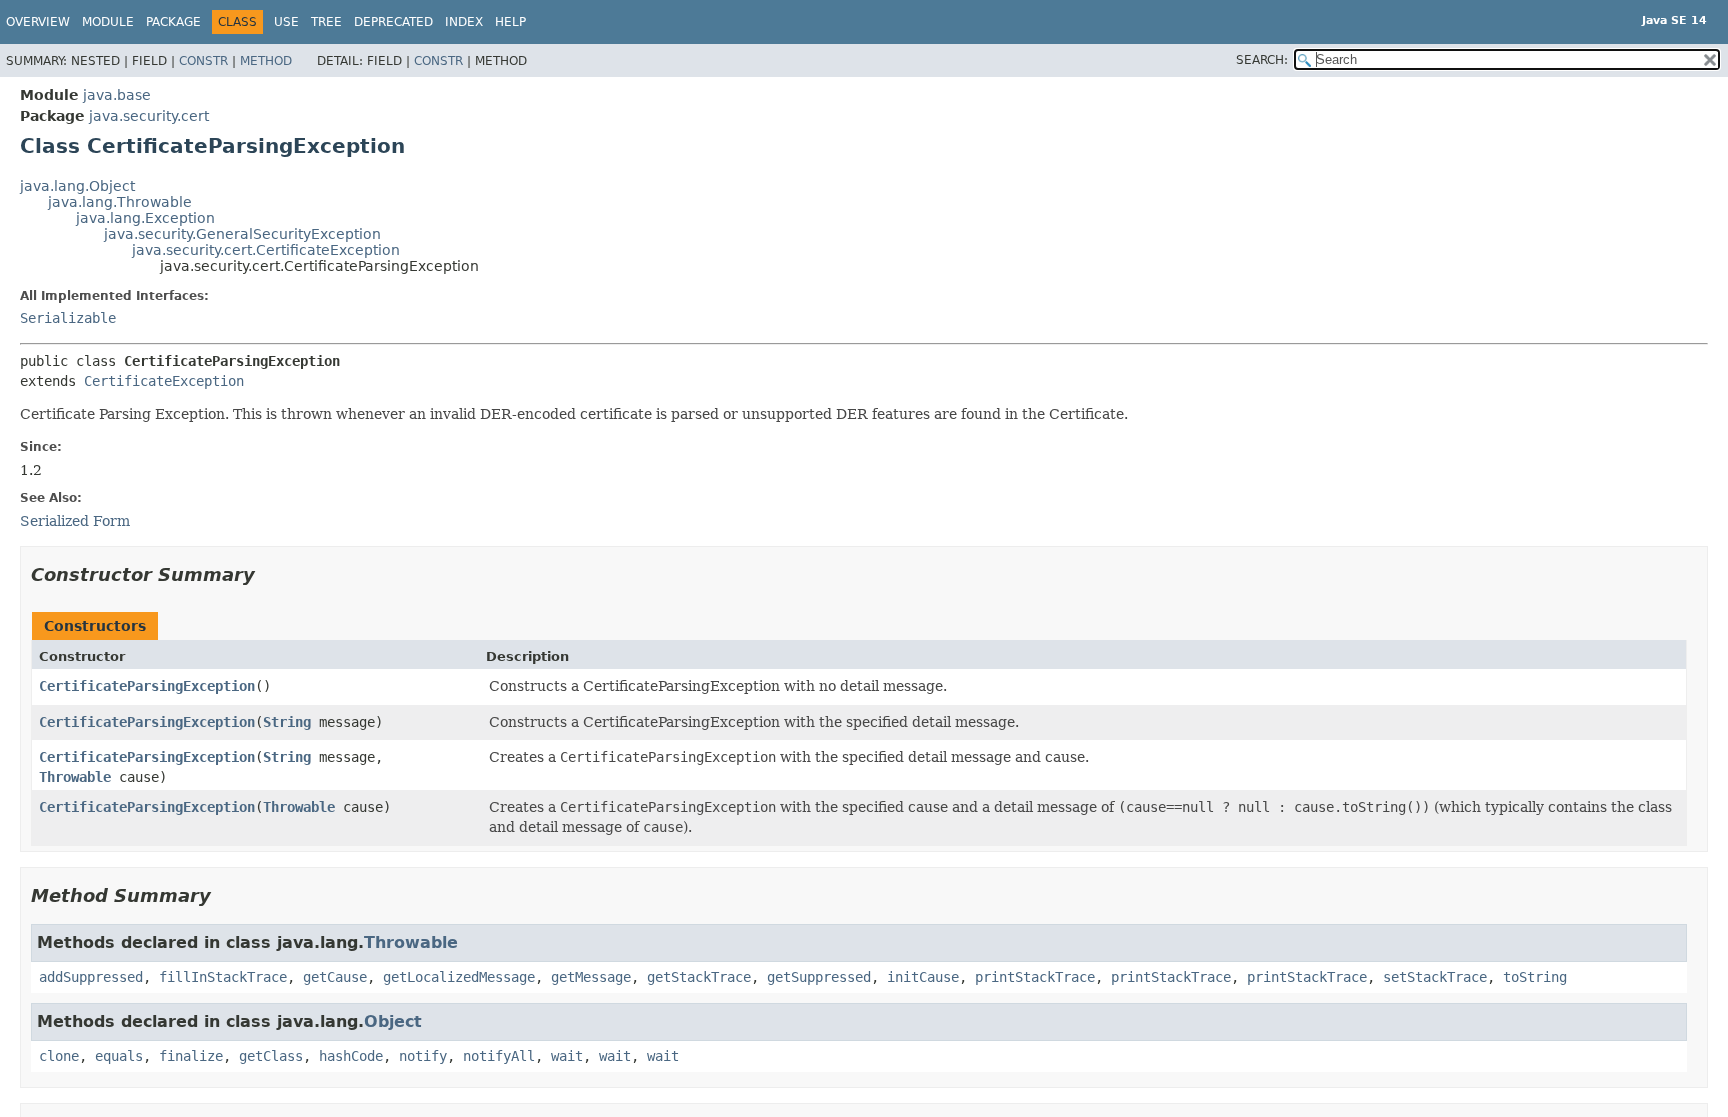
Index (464, 22)
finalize (191, 1056)
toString (1535, 977)
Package (173, 22)
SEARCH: (1262, 60)
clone (59, 1056)
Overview (38, 22)
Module (108, 22)
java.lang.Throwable (120, 202)
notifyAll (499, 1056)
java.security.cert (149, 116)
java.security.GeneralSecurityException (242, 234)
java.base (117, 95)
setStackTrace (1435, 977)
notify (423, 1056)
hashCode (351, 1056)
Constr (203, 61)
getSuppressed (819, 977)
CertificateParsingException (147, 686)
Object (393, 1021)
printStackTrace (1035, 977)
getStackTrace (699, 977)
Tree (326, 22)
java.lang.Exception (145, 218)
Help (510, 22)
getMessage (591, 977)
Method (266, 61)
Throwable (75, 777)
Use (286, 22)
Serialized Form (75, 521)
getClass (271, 1056)
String (287, 722)
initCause (923, 977)
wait (567, 1056)
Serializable (68, 318)
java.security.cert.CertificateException (266, 250)
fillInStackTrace (223, 977)
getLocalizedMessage (459, 977)
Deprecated (393, 22)
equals (119, 1056)
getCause (335, 977)
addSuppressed (91, 977)
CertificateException (164, 381)
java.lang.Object (77, 186)
